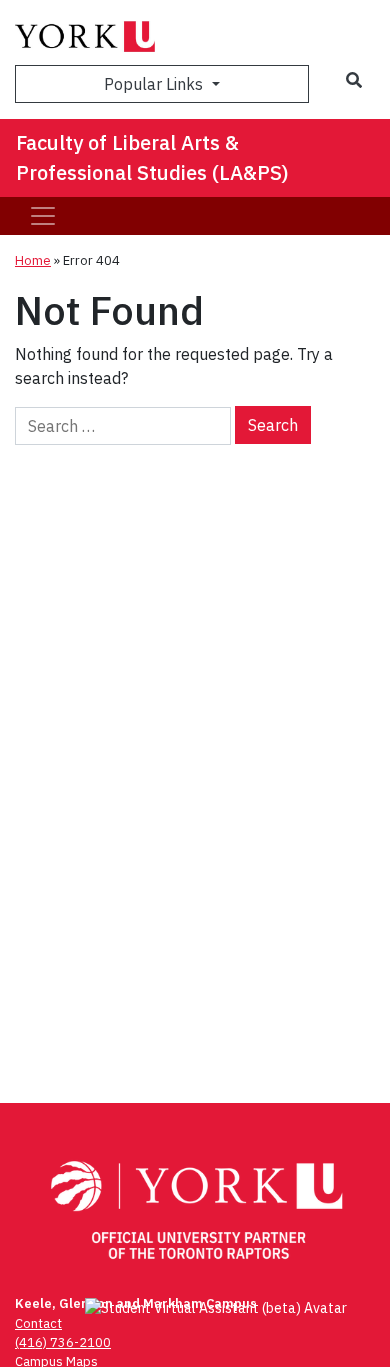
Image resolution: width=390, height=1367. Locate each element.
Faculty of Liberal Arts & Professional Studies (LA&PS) (152, 157)
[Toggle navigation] (43, 216)
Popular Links (155, 84)
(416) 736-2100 (63, 1342)
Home (33, 260)
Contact (38, 1323)
